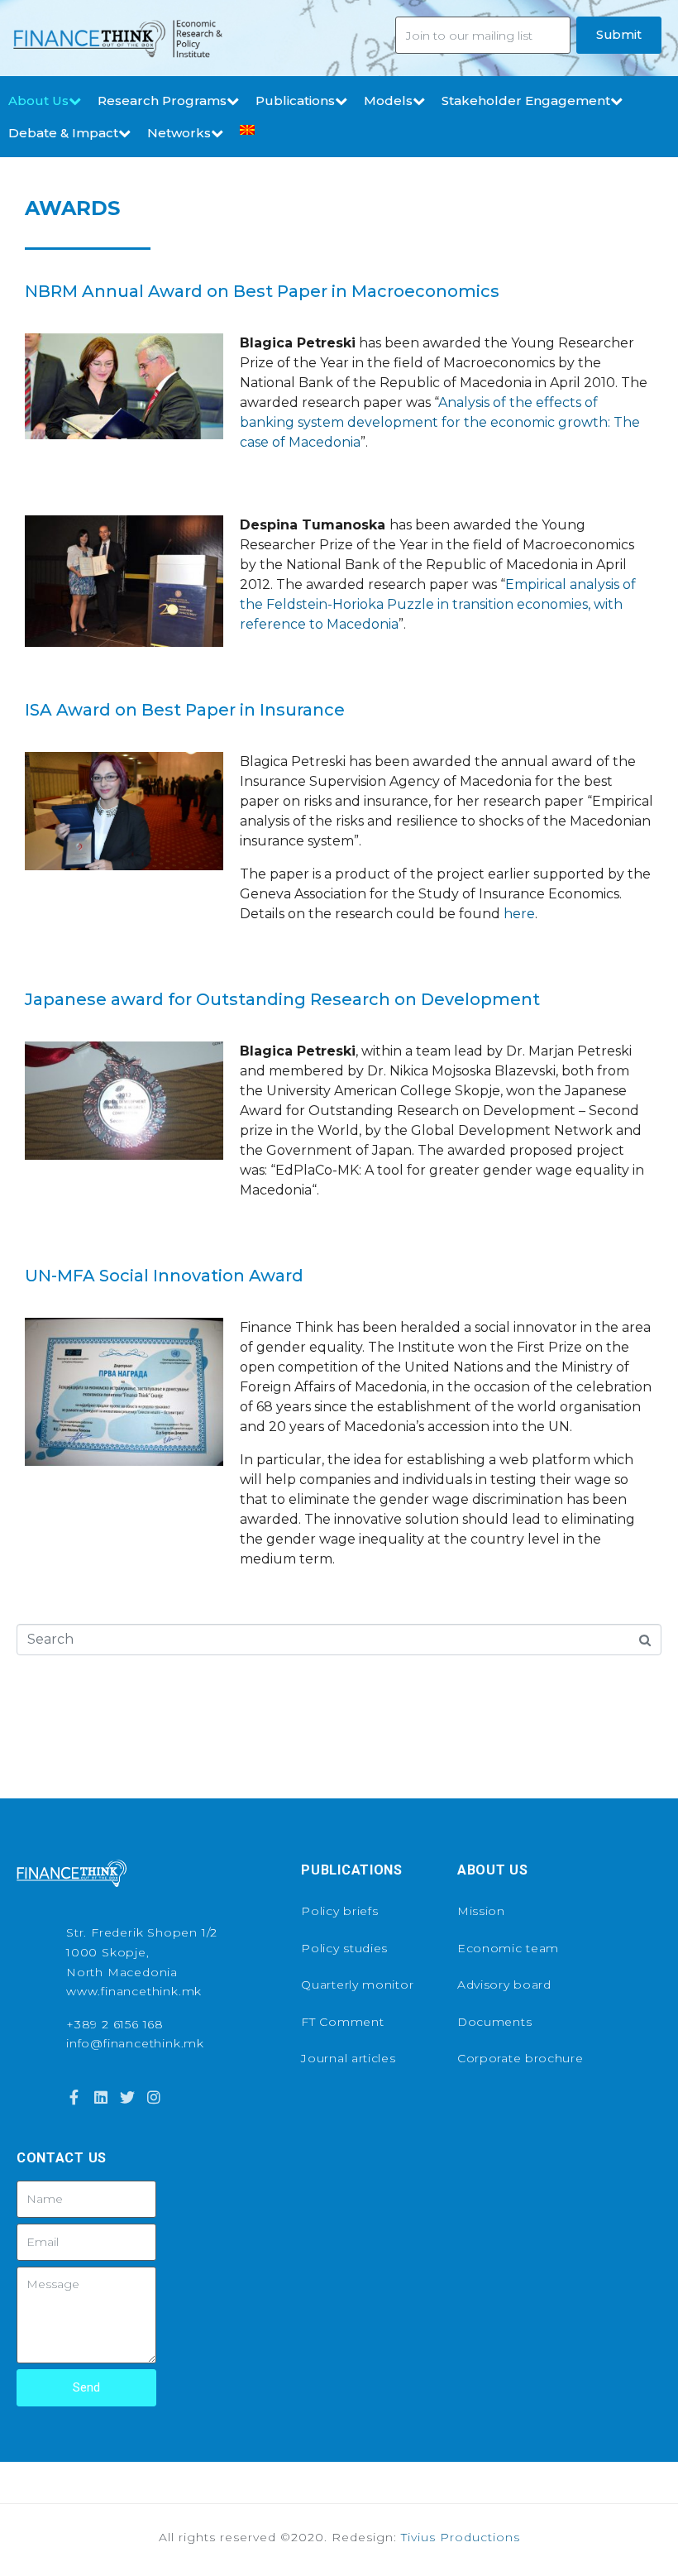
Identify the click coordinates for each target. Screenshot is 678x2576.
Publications (295, 101)
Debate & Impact (63, 133)
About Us (38, 101)
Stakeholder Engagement (526, 101)
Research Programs (162, 101)
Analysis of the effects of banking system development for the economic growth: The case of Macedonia (440, 422)
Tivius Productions (461, 2537)
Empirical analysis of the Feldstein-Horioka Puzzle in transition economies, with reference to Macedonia (438, 604)
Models (388, 101)
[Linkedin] (100, 2097)
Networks (179, 133)
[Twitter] (127, 2097)
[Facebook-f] (74, 2097)
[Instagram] (154, 2097)
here (519, 914)
